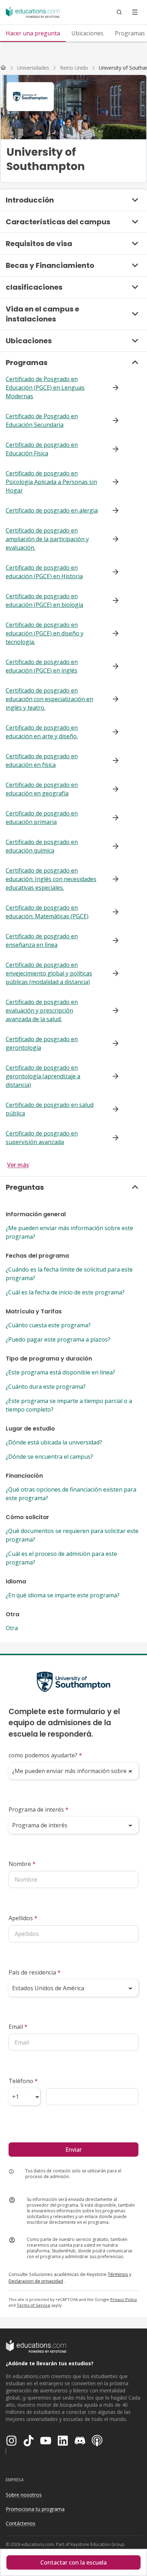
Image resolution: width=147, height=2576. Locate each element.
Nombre (22, 1864)
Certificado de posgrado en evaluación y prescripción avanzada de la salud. (42, 1010)
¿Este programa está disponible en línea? (60, 1372)
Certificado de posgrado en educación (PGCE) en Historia (44, 572)
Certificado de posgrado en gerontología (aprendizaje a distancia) (43, 1076)
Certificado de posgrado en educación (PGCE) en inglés (42, 666)
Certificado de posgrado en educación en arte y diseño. (42, 732)
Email (18, 2027)
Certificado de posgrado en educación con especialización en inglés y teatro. (49, 699)
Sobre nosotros (24, 2495)
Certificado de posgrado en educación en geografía (42, 789)
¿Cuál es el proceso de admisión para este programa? (61, 1558)
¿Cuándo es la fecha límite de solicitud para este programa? (69, 1274)
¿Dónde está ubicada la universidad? (54, 1442)
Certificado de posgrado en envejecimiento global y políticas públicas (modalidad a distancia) (49, 973)
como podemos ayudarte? (45, 1755)
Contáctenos (21, 2523)
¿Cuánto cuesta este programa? (48, 1325)
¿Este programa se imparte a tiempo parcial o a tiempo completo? (69, 1405)
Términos (118, 2274)
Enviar (73, 2150)
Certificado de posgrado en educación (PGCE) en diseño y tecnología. (45, 633)
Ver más (18, 1165)
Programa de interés (39, 1809)
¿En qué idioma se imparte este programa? (63, 1595)
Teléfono (23, 2081)
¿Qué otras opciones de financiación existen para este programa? (71, 1494)
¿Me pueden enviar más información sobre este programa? (69, 1232)
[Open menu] (135, 12)
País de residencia (35, 1972)
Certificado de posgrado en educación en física (42, 760)
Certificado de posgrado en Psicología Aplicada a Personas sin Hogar (51, 482)
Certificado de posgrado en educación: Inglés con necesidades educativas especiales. (51, 879)
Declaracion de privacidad (36, 2281)
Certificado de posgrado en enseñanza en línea (42, 940)
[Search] (119, 12)
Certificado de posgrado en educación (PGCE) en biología (44, 600)
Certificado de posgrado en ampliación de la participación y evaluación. (47, 539)
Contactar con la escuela (73, 2562)
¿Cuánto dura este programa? (46, 1387)
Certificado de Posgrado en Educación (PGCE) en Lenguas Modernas (45, 388)
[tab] (33, 33)
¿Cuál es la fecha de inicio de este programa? (65, 1292)
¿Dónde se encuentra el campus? (49, 1457)
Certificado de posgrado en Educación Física (42, 449)
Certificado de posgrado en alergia (52, 510)
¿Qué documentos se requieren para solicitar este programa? (72, 1535)
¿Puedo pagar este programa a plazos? (58, 1339)
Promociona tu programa (35, 2509)
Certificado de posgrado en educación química (42, 846)
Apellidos (23, 1918)
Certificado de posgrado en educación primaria (42, 818)
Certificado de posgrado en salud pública (50, 1109)
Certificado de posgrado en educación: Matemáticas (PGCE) (47, 912)
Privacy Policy (124, 2299)
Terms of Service (34, 2305)
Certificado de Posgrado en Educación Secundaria (42, 420)
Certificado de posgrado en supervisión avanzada (42, 1138)
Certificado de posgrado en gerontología (42, 1043)
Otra (12, 1628)
